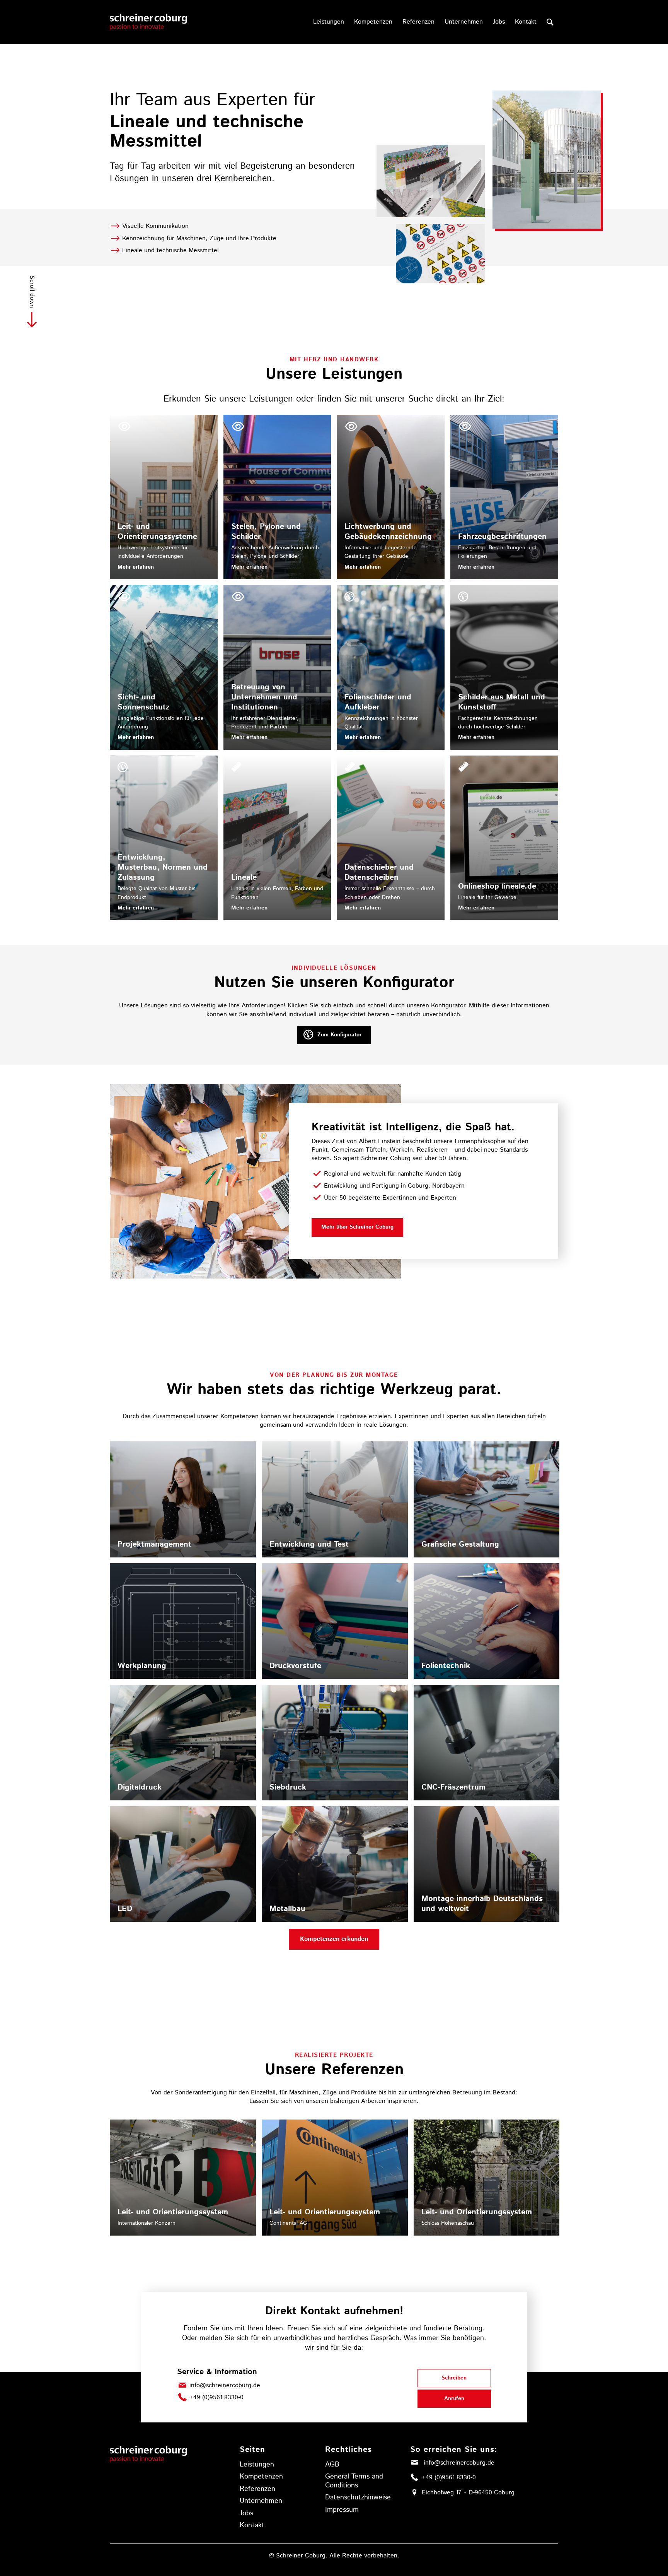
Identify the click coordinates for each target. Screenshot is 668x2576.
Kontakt (252, 2525)
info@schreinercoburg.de (225, 2385)
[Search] (550, 22)
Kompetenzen (261, 2477)
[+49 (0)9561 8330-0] (182, 2397)
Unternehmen (261, 2501)
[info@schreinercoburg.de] (182, 2385)
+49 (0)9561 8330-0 (216, 2397)
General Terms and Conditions (354, 2481)
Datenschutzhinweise (358, 2497)
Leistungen (257, 2465)
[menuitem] (329, 22)
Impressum (342, 2510)
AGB (332, 2465)
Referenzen (257, 2489)
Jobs (246, 2513)
